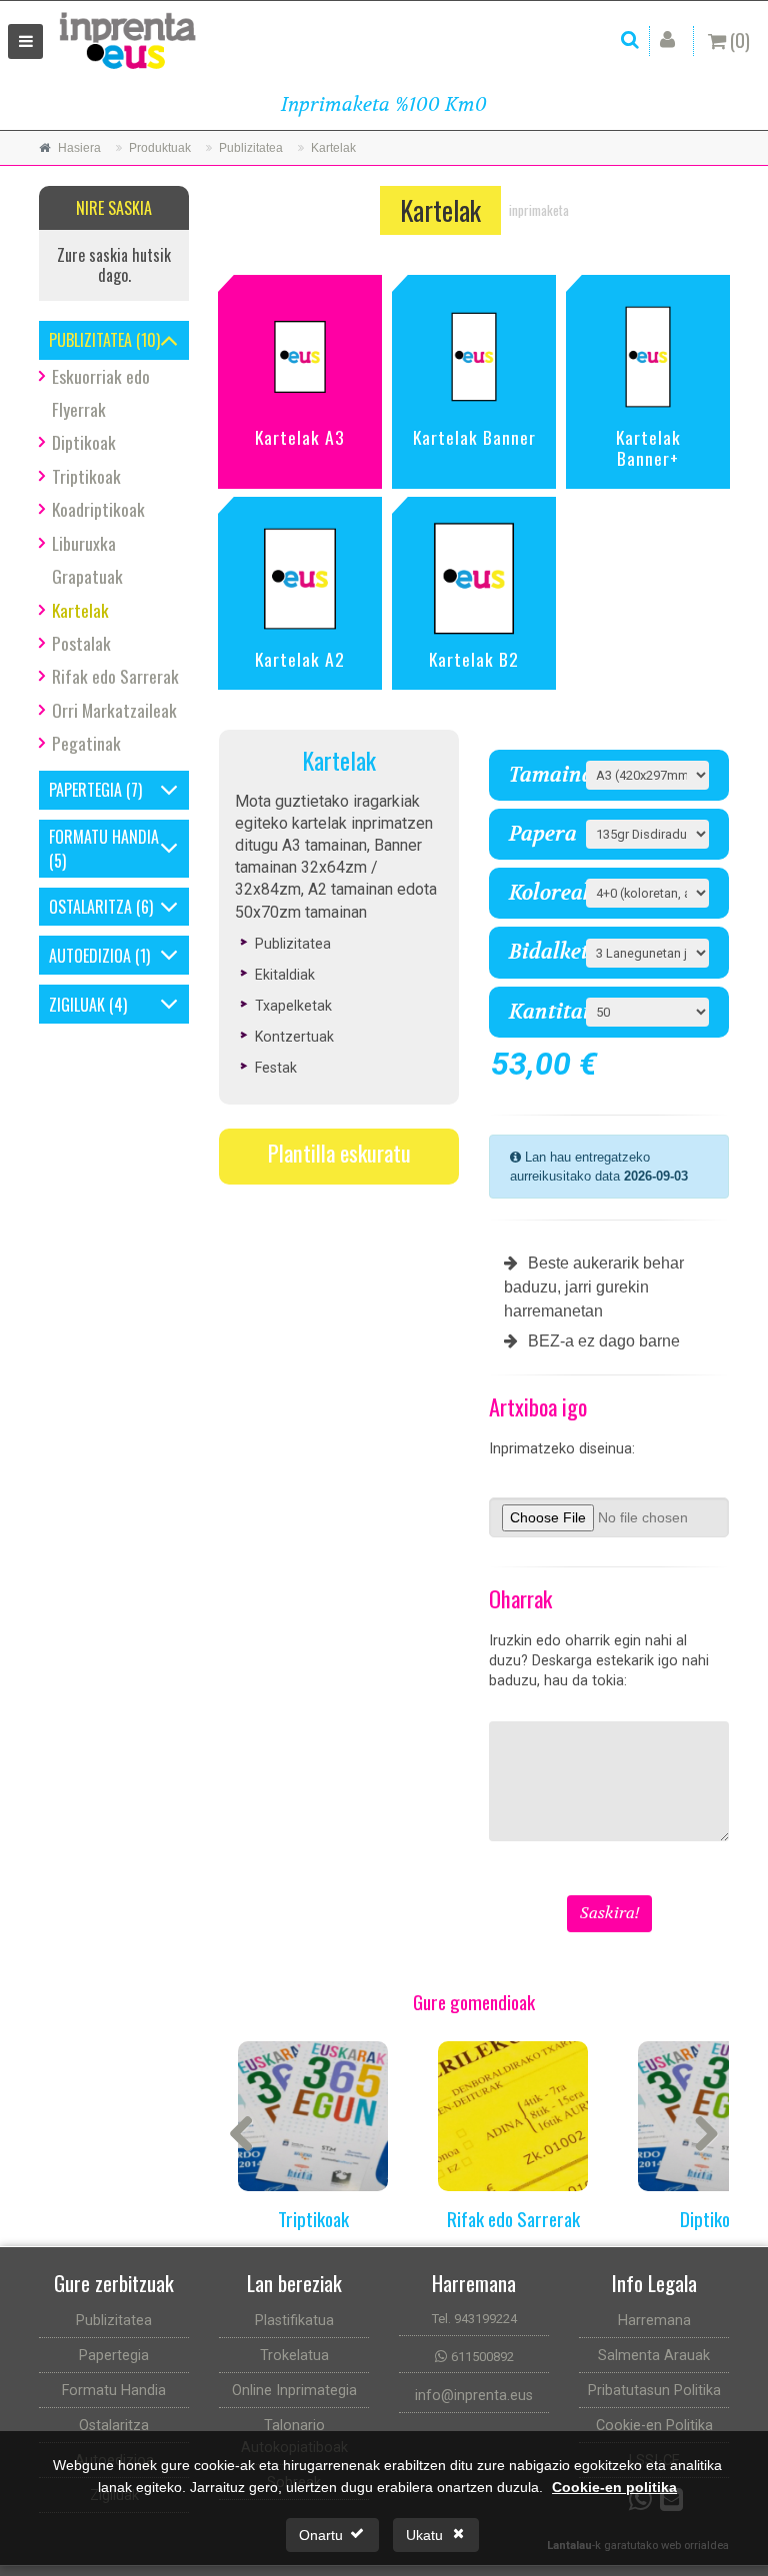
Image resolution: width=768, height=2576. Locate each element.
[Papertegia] (169, 790)
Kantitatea (540, 1012)
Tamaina (540, 775)
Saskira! (609, 1913)
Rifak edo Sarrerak (115, 676)
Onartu (321, 2535)
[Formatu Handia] (169, 848)
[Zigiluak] (169, 1004)
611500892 (482, 2357)
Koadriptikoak (98, 509)
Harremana (654, 2321)
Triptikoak (86, 476)
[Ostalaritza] (169, 907)
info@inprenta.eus (474, 2396)
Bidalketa (540, 952)
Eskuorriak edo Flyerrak (101, 392)
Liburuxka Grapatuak (87, 559)
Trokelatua (294, 2356)
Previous (249, 2135)
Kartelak (80, 610)
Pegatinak (86, 743)
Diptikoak (84, 442)
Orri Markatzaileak (114, 710)
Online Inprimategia (294, 2391)
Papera (540, 834)
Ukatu (424, 2535)
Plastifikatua (294, 2321)
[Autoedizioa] (169, 955)
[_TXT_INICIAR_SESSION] (671, 39)
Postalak (81, 643)
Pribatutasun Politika (654, 2391)
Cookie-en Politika (654, 2426)
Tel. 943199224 (474, 2319)
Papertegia (114, 2356)
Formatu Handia (114, 2391)
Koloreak (540, 893)
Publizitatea (114, 2321)
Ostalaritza (114, 2426)
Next (699, 2135)
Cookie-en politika (614, 2487)
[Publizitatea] (169, 340)
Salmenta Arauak (654, 2356)
